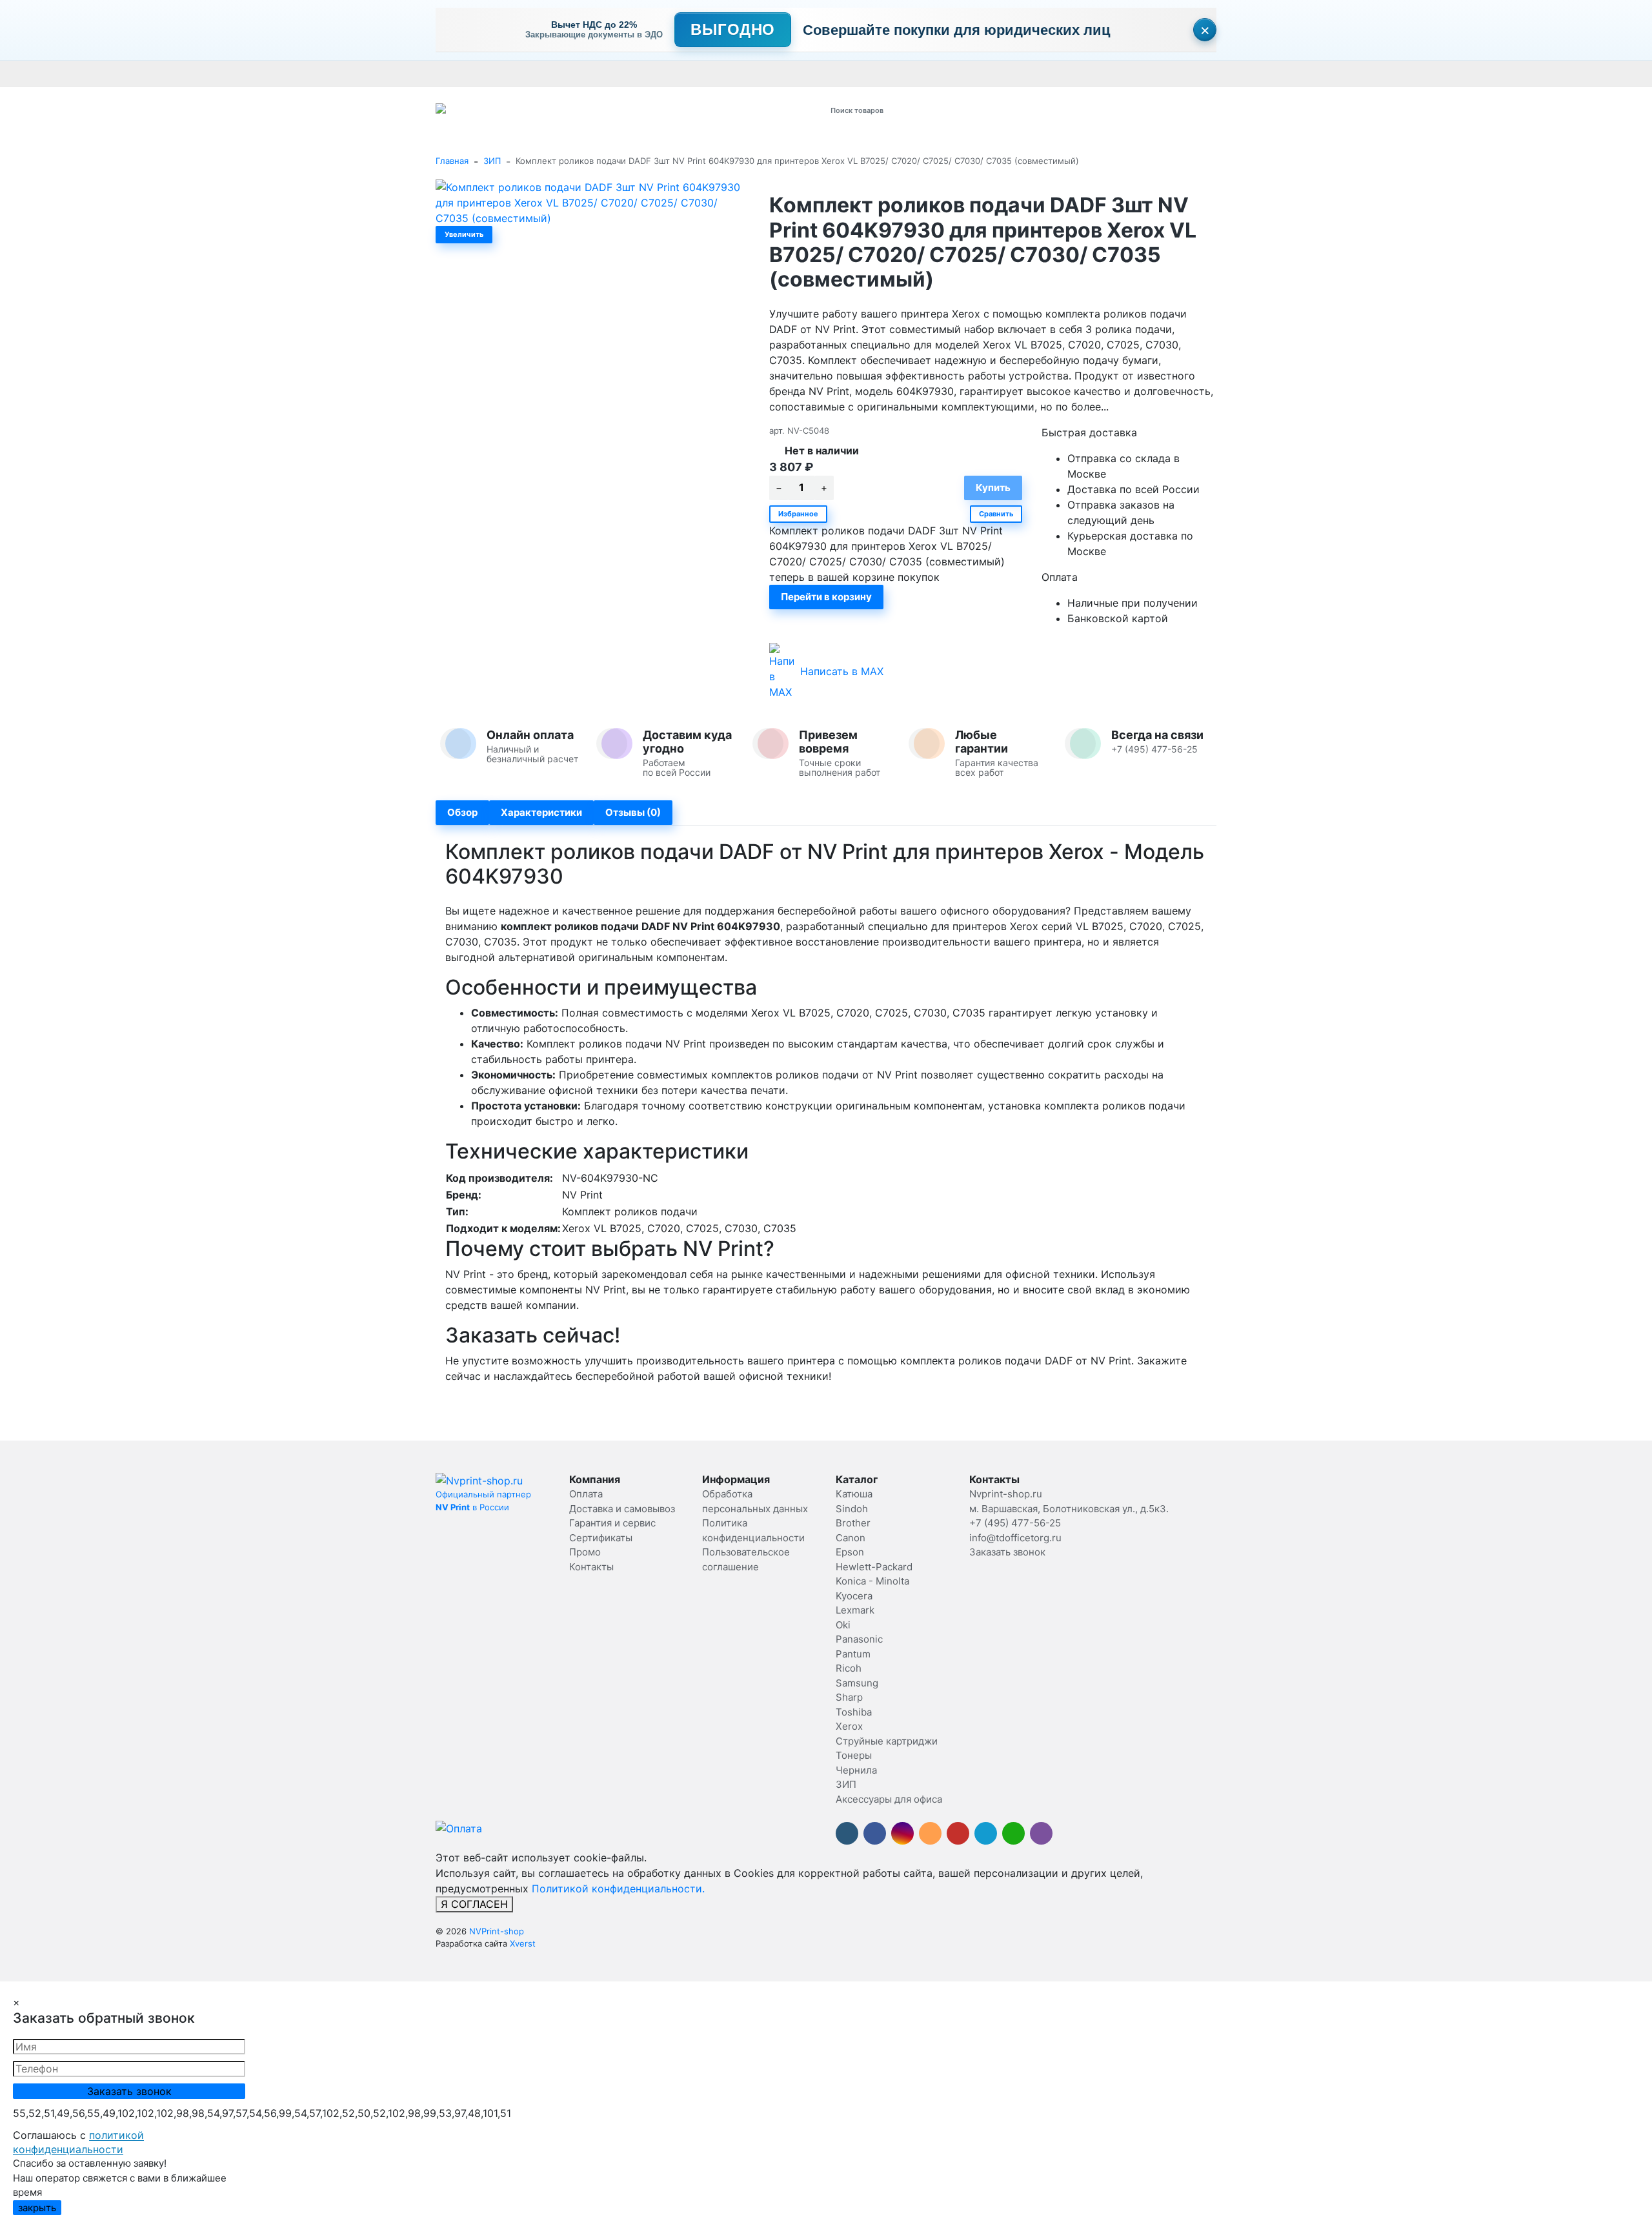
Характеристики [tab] (541, 812)
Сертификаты (741, 74)
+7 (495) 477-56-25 (1015, 1523)
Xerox (849, 1726)
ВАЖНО (688, 74)
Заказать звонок (1007, 1552)
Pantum (853, 1654)
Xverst (523, 1943)
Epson (850, 1552)
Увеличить (464, 234)
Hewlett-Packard (874, 1567)
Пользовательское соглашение (1121, 74)
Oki (843, 1625)
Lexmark (855, 1610)
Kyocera (854, 1596)
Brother (853, 1523)
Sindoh (852, 1509)
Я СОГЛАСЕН (474, 1904)
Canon (851, 1538)
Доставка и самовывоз (521, 74)
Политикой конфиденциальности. (618, 1889)
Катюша (854, 1494)
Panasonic (859, 1639)
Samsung (857, 1683)
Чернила (856, 1770)
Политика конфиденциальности (1264, 74)
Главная (452, 161)
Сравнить (996, 514)
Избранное (798, 514)
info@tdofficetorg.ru (1015, 1538)
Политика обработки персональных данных (954, 74)
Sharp (849, 1697)
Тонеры (854, 1755)
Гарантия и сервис (615, 74)
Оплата (451, 74)
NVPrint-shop (497, 1931)
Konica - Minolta (872, 1581)
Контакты (798, 74)
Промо (840, 74)
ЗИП (492, 161)
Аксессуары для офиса (889, 1799)
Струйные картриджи (887, 1741)
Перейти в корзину (826, 597)
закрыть (37, 2208)
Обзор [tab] (462, 812)
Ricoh (849, 1668)
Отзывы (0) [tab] (633, 812)
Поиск (985, 110)
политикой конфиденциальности (78, 2142)
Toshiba (854, 1712)
